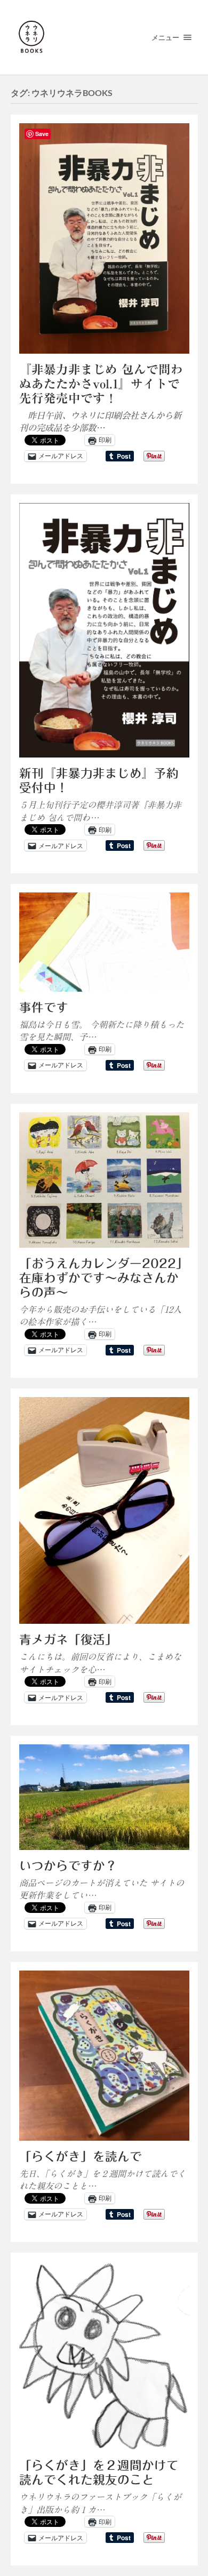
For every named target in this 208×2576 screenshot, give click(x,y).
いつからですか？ (68, 1866)
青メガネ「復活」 (68, 1640)
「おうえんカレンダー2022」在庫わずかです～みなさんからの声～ (104, 1278)
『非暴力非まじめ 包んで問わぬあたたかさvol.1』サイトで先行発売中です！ (101, 384)
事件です (44, 1007)
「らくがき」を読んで (81, 2156)
